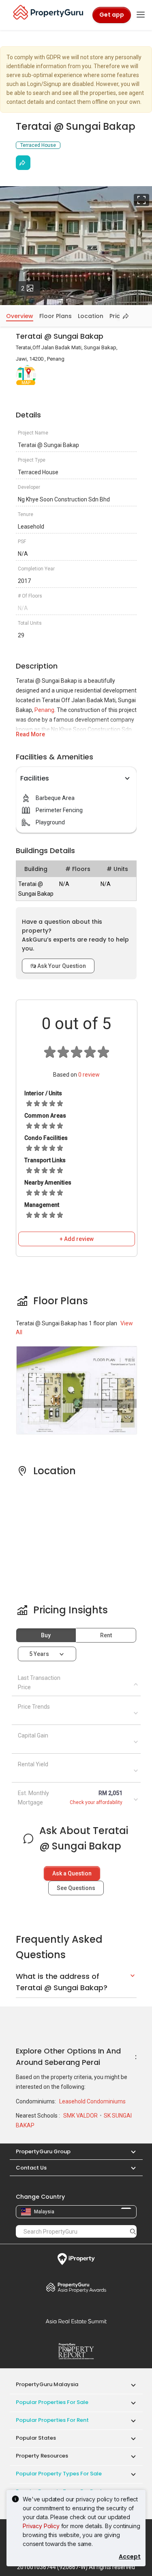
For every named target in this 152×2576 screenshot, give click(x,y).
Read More (30, 734)
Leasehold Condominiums (92, 2101)
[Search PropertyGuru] (133, 2231)
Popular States (36, 2438)
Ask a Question (72, 1873)
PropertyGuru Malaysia (47, 2384)
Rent (106, 1635)
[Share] (23, 163)
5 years (39, 1654)
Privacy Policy (41, 2526)
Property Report (76, 2351)
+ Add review (77, 1239)
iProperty (76, 2259)
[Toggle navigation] (141, 15)
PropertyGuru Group (43, 2151)
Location (91, 316)
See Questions (76, 1888)
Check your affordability (96, 1802)
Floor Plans (56, 316)
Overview (20, 316)
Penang (44, 710)
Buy (46, 1635)
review (89, 1075)
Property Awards (76, 2287)
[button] (129, 2151)
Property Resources (42, 2456)
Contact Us (31, 2168)
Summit (76, 2321)
